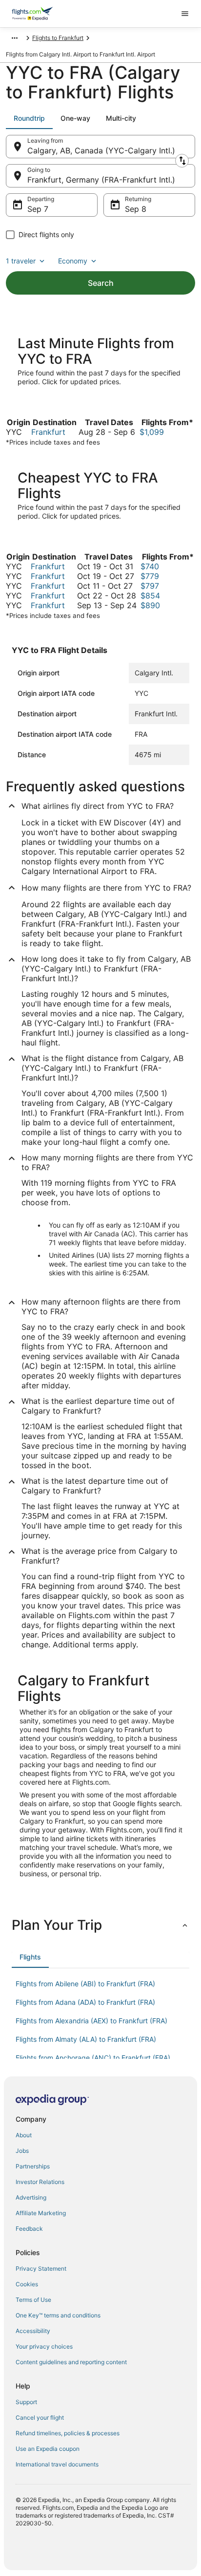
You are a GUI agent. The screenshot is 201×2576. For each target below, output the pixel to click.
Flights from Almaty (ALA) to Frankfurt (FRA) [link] (86, 2039)
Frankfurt (48, 432)
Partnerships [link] (33, 2166)
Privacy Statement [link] (41, 2268)
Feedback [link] (29, 2229)
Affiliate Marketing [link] (41, 2213)
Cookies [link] (27, 2284)
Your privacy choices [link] (44, 2346)
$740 (150, 566)
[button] (100, 1925)
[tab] (29, 118)
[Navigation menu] (185, 14)
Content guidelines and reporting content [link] (71, 2362)
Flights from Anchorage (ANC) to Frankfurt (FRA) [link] (93, 2058)
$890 (150, 605)
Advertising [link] (31, 2197)
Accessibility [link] (33, 2331)
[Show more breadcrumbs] (15, 38)
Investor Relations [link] (40, 2182)
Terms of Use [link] (33, 2300)
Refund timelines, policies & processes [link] (68, 2433)
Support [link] (26, 2402)
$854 (150, 596)
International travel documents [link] (57, 2464)
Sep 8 (136, 209)
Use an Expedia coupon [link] (48, 2449)
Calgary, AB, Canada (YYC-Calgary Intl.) (101, 150)
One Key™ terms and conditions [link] (58, 2315)
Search (101, 283)
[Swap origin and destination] (182, 161)
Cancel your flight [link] (40, 2417)
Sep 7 (38, 209)
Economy (73, 261)
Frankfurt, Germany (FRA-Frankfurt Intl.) (101, 180)
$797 (150, 586)
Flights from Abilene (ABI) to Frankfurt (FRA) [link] (85, 1984)
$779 (150, 576)
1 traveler (21, 261)
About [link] (24, 2135)
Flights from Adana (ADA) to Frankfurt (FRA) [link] (85, 2002)
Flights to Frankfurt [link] (58, 38)
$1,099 (152, 432)
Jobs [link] (22, 2151)
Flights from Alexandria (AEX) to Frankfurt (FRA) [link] (91, 2021)
